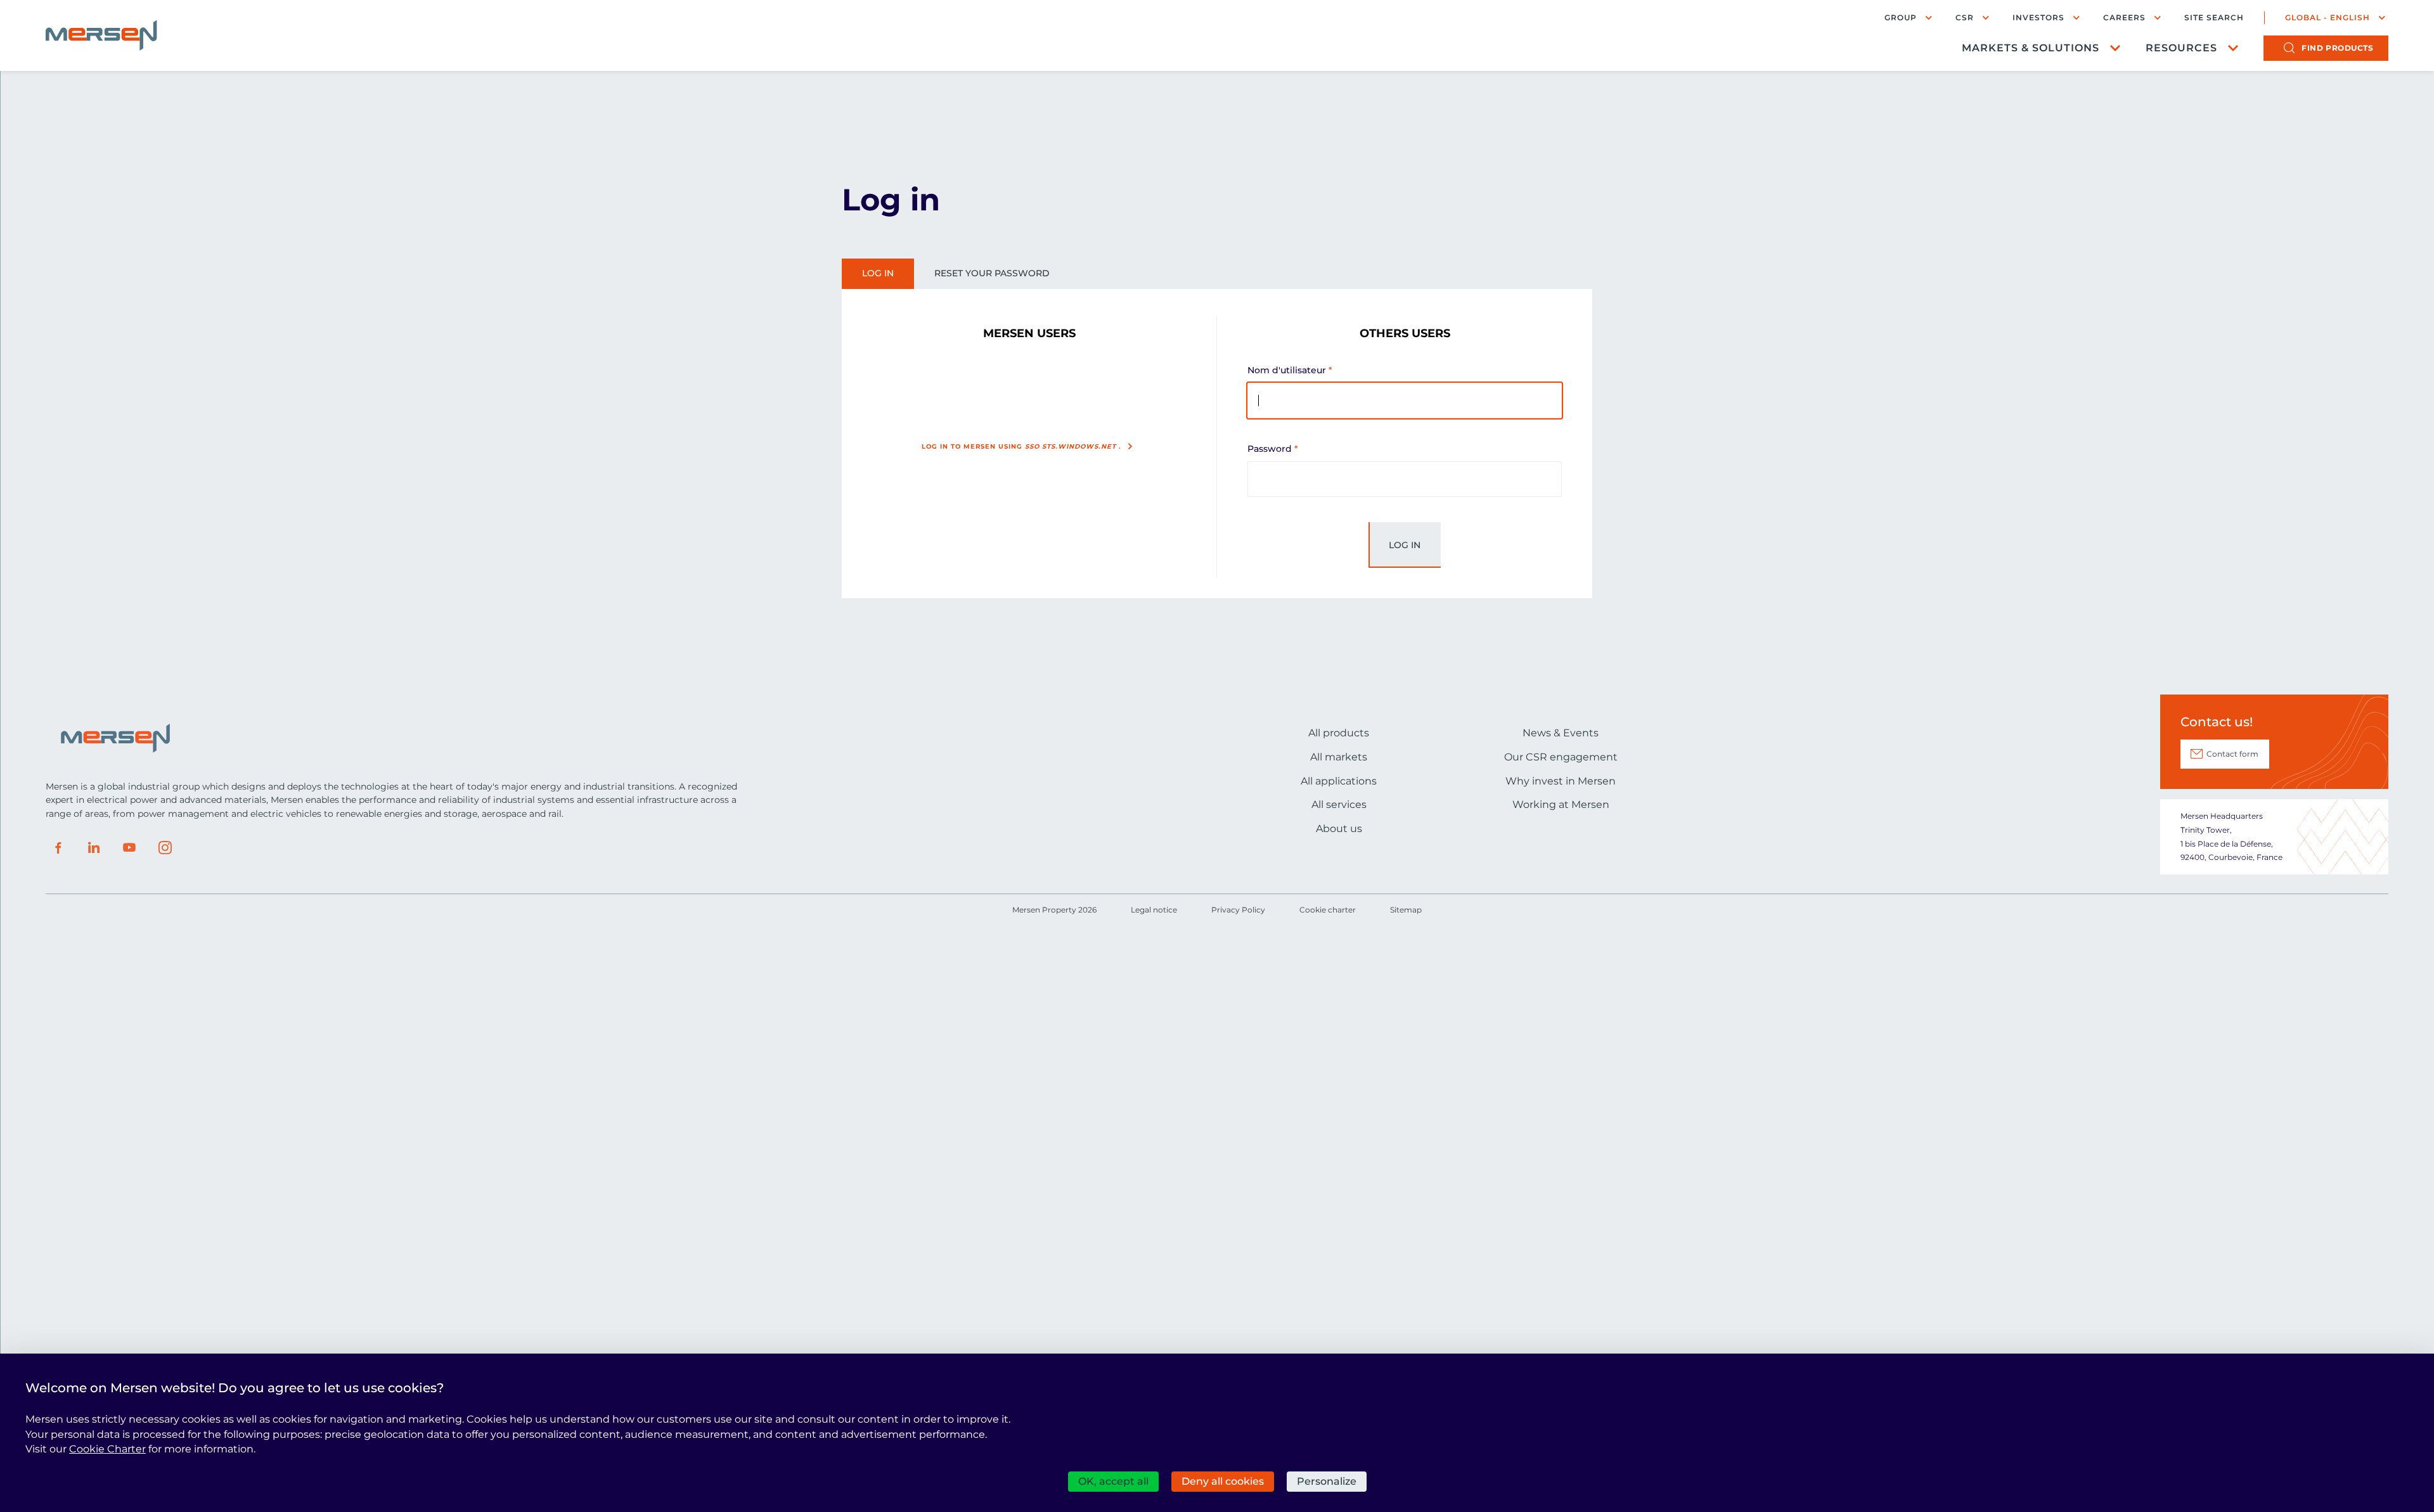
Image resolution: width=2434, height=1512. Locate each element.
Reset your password (992, 273)
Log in (878, 273)
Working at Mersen (1561, 804)
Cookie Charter (107, 1449)
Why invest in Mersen (1561, 781)
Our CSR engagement (1561, 757)
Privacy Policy (1238, 910)
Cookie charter (1328, 910)
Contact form (2232, 754)
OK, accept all (1113, 1481)
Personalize (1327, 1481)
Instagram (165, 848)
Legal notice (1154, 910)
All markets (1339, 757)
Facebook (58, 848)
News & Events (1561, 733)
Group (1901, 17)
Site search (2214, 18)
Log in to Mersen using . (1021, 446)
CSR (1965, 17)
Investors (2038, 17)
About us (1339, 829)
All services (1339, 804)
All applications (1339, 781)
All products (1339, 733)
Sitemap (1406, 910)
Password (1270, 449)
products (2337, 48)
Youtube (129, 848)
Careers (2124, 17)
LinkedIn (94, 848)
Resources (2181, 48)
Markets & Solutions (2031, 48)
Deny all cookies (1223, 1481)
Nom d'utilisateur (1287, 370)
